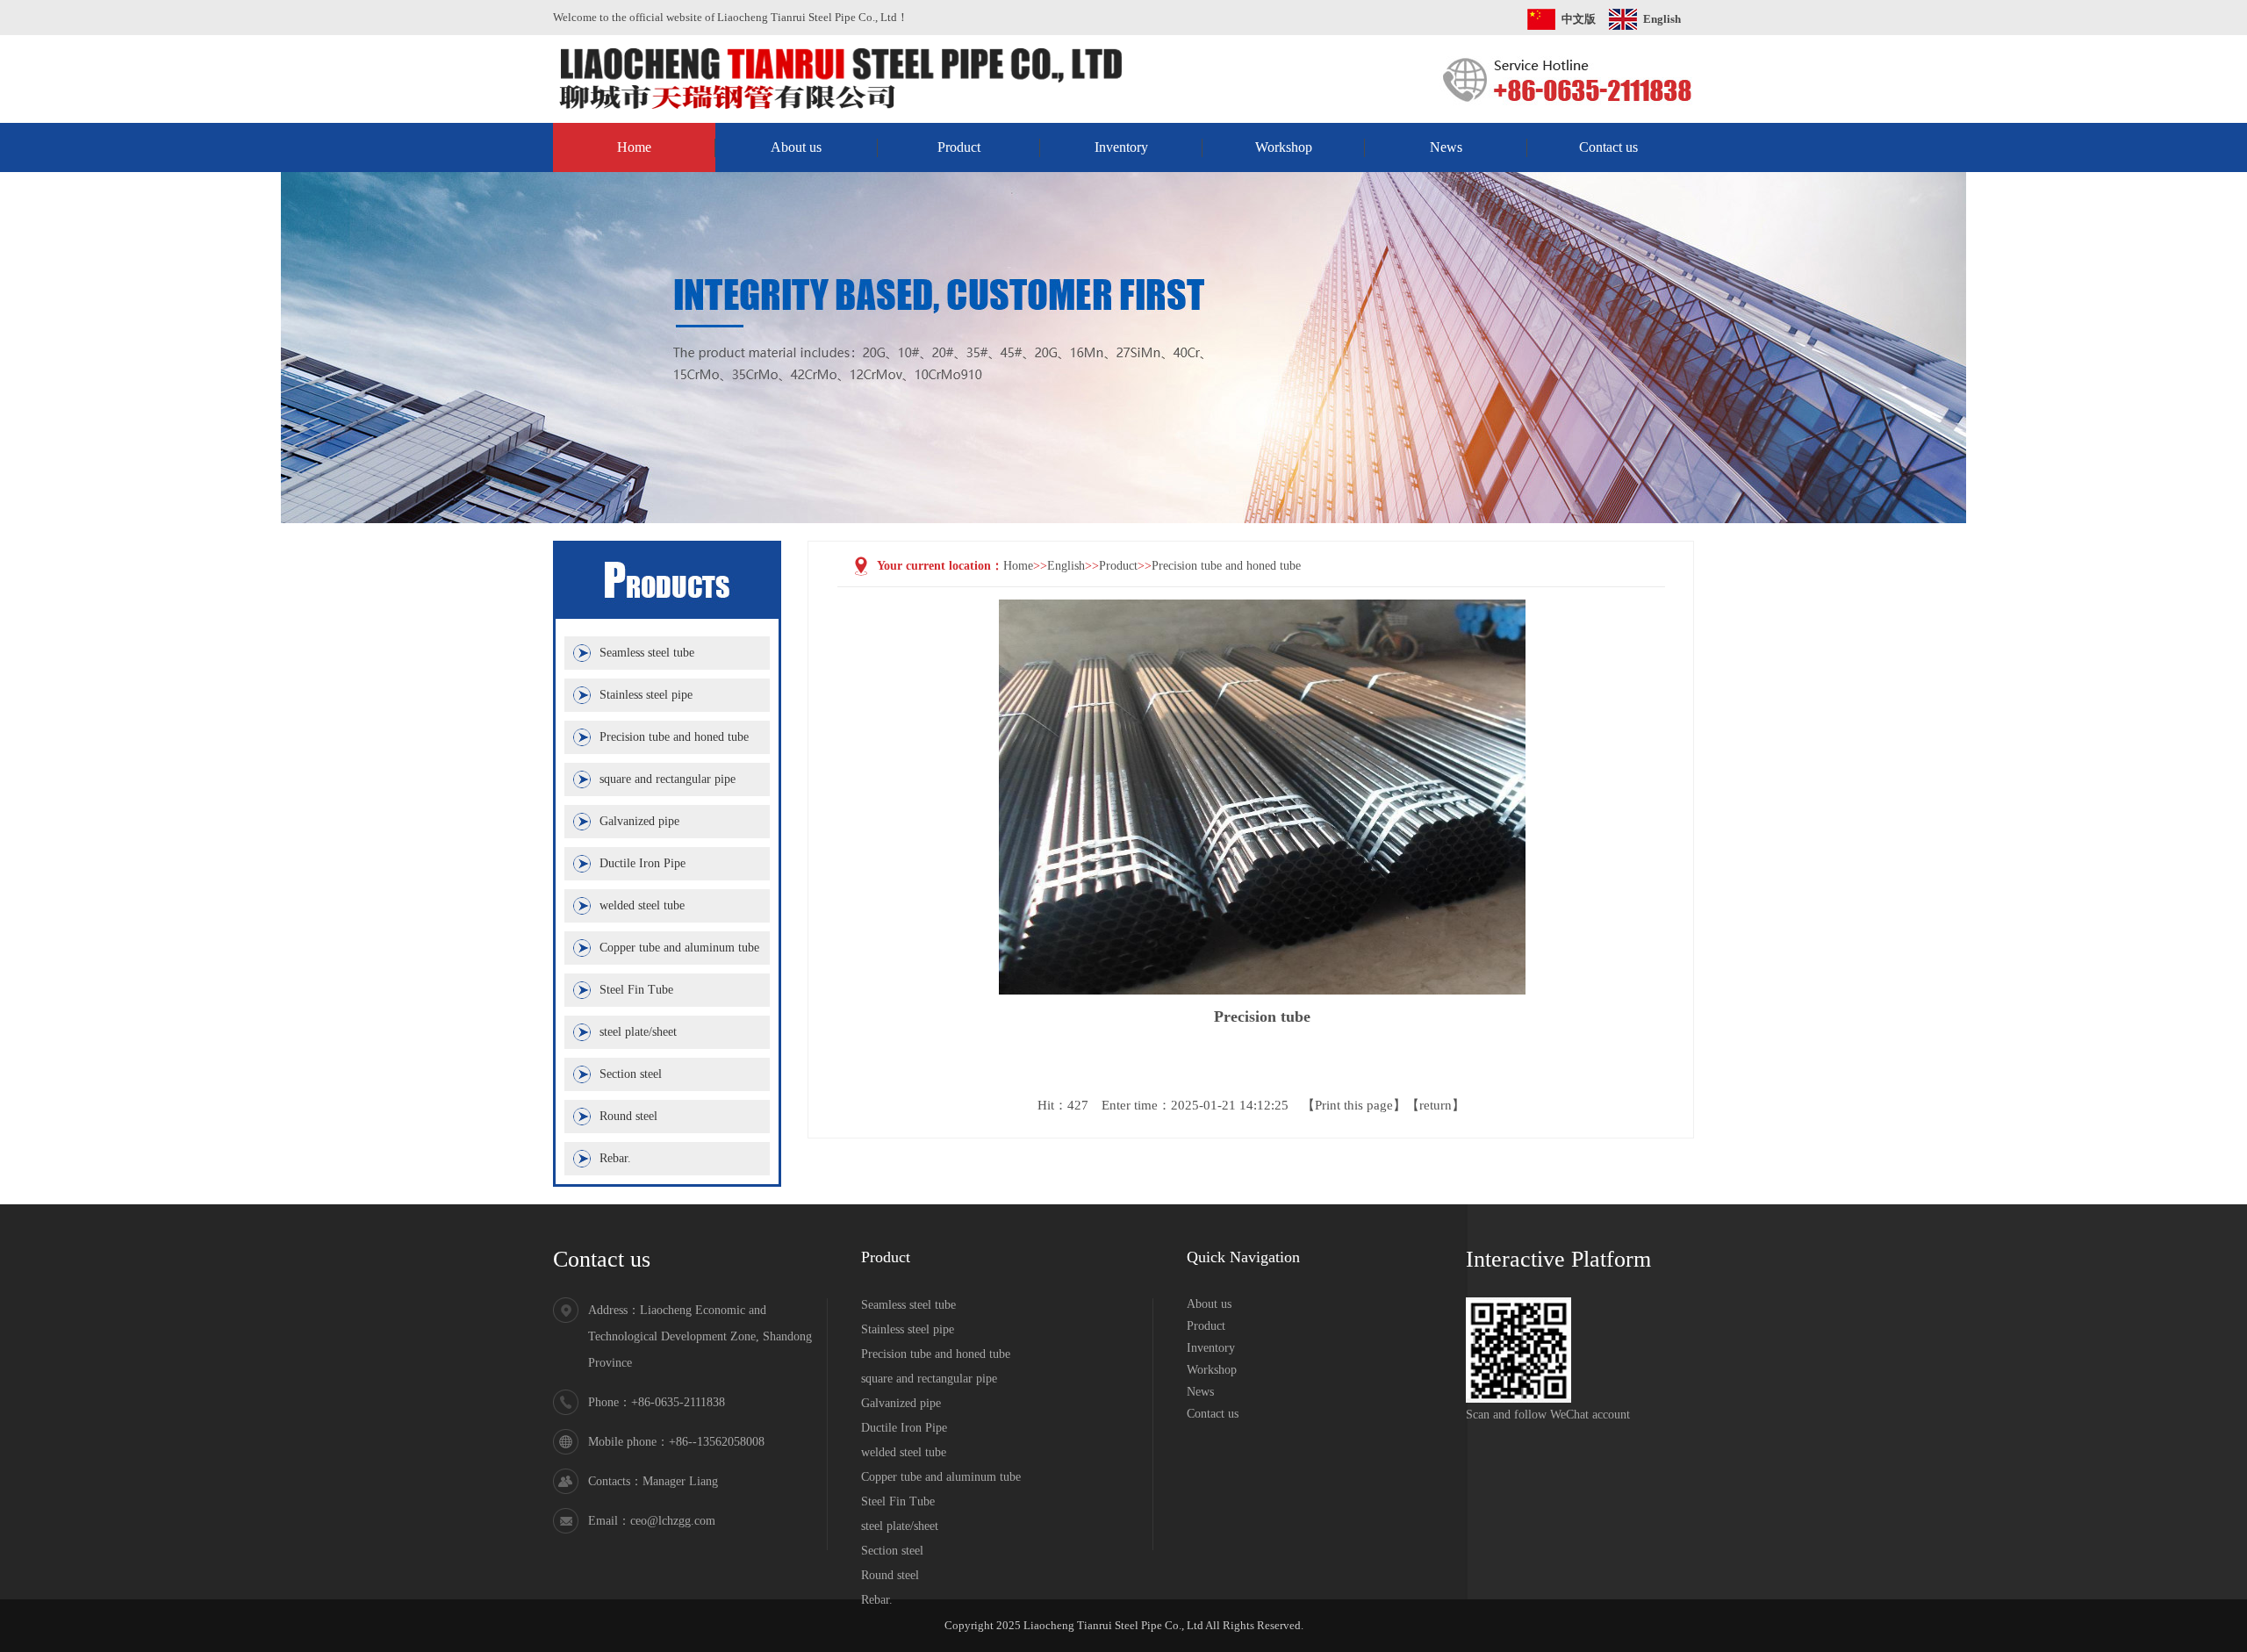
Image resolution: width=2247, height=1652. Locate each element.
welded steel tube (642, 905)
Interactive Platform (1558, 1259)
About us (796, 147)
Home (634, 147)
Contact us (1608, 147)
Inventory (1121, 147)
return (1436, 1105)
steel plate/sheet (638, 1032)
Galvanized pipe (639, 821)
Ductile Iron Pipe (643, 863)
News (1446, 147)
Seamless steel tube (647, 653)
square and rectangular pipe (668, 779)
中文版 (1579, 19)
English (1662, 19)
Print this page (1354, 1105)
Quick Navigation (1243, 1257)
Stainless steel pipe (646, 695)
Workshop (1284, 147)
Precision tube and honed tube (674, 737)
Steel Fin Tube (636, 990)
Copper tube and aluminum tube (679, 948)
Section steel (631, 1074)
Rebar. (615, 1158)
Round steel (628, 1116)
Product (959, 147)
